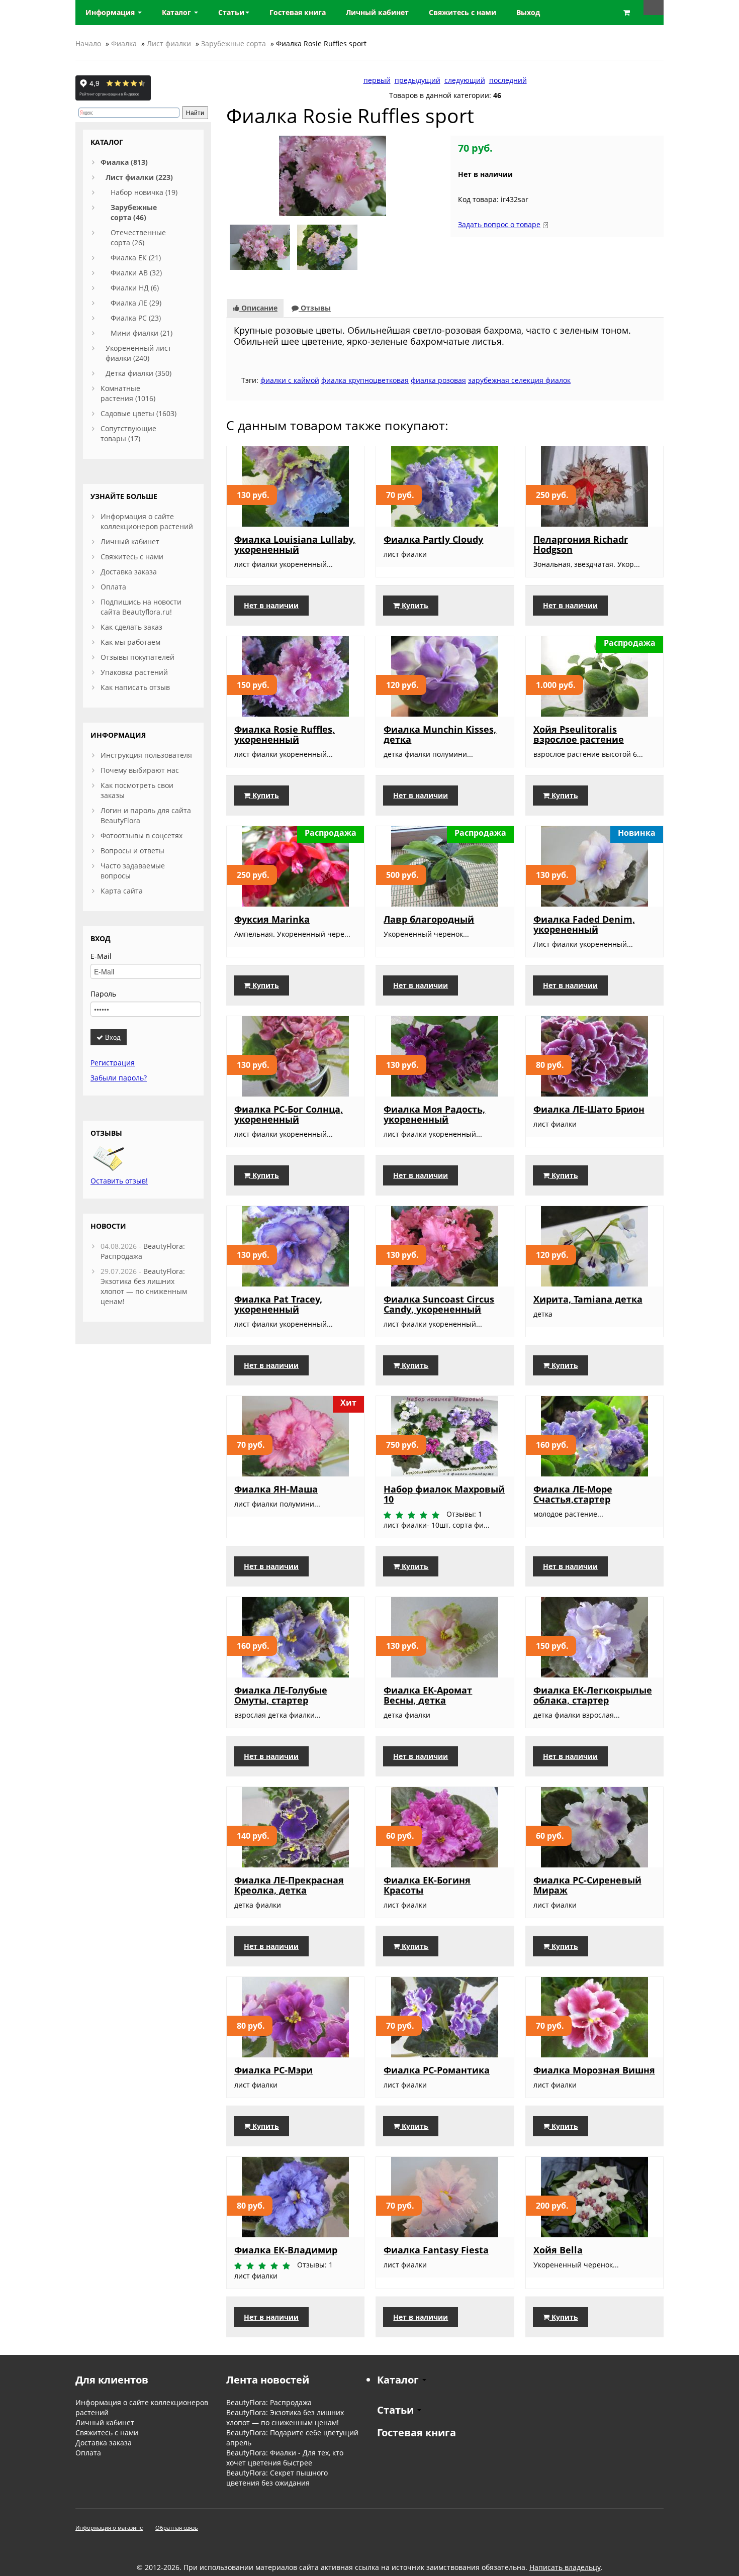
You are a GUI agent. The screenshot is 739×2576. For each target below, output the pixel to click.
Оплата (113, 587)
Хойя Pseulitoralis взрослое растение (579, 734)
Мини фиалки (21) (142, 333)
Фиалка (124, 43)
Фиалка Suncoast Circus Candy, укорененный (439, 1304)
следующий (465, 80)
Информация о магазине (109, 2528)
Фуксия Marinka (272, 919)
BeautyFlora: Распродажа (269, 2402)
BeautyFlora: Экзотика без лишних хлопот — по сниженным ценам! (144, 1286)
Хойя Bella (558, 2250)
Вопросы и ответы (132, 851)
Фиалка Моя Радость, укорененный (434, 1114)
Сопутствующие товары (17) (128, 433)
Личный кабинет (130, 541)
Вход (112, 1037)
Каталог (177, 12)
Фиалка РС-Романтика (437, 2070)
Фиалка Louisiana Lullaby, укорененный (295, 544)
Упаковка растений (134, 672)
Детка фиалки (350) (138, 373)
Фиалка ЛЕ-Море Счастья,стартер (573, 1494)
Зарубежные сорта (234, 43)
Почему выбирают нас (140, 770)
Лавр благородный (429, 919)
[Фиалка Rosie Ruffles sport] (333, 175)
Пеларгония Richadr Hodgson (581, 544)
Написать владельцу (565, 2567)
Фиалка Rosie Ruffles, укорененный (285, 734)
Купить (414, 605)
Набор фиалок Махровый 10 (444, 1494)
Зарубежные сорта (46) (134, 212)
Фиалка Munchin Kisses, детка (440, 734)
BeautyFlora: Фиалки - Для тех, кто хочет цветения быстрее (285, 2458)
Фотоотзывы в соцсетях (142, 835)
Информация (111, 12)
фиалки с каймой (290, 380)
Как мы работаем (130, 642)
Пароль (103, 994)
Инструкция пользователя (146, 755)
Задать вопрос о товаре (499, 224)
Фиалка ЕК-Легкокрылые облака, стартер (593, 1695)
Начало (88, 43)
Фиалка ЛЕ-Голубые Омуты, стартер (281, 1695)
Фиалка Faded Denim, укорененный (584, 924)
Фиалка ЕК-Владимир (286, 2250)
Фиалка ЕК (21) (136, 258)
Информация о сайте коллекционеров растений (147, 521)
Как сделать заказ (131, 627)
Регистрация (113, 1063)
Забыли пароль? (119, 1078)
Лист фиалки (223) (139, 177)
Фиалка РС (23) (136, 318)
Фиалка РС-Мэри (273, 2070)
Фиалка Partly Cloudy (433, 539)
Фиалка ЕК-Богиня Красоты (427, 1885)
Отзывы (315, 308)
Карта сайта (122, 891)
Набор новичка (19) (144, 192)
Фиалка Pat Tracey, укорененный (278, 1304)
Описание (258, 308)
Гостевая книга (417, 2433)
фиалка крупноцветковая (365, 380)
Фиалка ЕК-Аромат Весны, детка (428, 1695)
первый (377, 80)
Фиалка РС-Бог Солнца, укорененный (289, 1114)
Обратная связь (177, 2528)
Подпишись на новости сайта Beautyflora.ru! (141, 607)
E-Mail (101, 956)
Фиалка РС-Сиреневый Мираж (587, 1885)
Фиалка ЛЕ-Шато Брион (589, 1109)
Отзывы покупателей (137, 657)
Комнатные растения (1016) (128, 393)
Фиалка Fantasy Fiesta (436, 2250)
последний (508, 80)
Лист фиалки (169, 43)
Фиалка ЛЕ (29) (136, 303)
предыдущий (418, 80)
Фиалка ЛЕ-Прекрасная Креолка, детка (289, 1885)
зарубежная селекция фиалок (519, 380)
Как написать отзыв (135, 687)
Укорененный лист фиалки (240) (138, 353)
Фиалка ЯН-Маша (276, 1489)
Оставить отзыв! (119, 1181)
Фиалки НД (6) (135, 288)
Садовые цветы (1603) (138, 413)
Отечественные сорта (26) (138, 237)
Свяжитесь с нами (132, 557)
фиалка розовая (438, 380)
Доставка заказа (129, 572)
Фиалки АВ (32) (136, 273)
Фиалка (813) (124, 162)
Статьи (231, 12)
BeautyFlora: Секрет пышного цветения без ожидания (277, 2478)
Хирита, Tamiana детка (588, 1299)
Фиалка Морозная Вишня (594, 2070)
